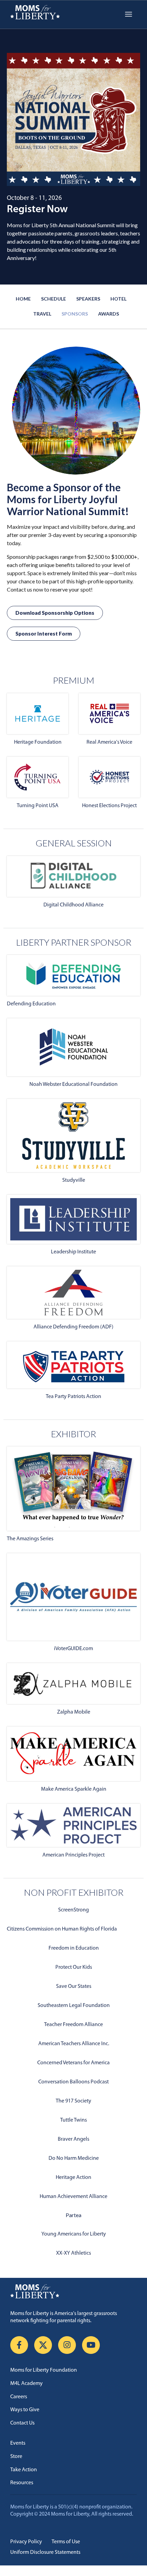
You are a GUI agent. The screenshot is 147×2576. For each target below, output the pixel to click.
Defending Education (31, 1004)
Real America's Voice (109, 742)
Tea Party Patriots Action (73, 1397)
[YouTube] (91, 2345)
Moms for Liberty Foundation (44, 2370)
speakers (88, 299)
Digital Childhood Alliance (73, 905)
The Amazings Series (30, 1539)
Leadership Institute (73, 1252)
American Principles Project (73, 1855)
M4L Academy (26, 2384)
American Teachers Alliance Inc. (74, 2044)
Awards (109, 314)
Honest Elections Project (109, 806)
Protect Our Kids (74, 1967)
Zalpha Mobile (74, 1712)
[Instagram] (67, 2345)
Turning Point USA (38, 806)
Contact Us (22, 2423)
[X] (43, 2345)
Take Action (24, 2470)
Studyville (74, 1180)
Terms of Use (66, 2542)
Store (16, 2457)
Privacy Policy (26, 2542)
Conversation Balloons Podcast (73, 2082)
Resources (22, 2483)
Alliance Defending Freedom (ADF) (73, 1327)
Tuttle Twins (73, 2120)
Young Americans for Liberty (74, 2234)
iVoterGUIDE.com (73, 1649)
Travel (42, 314)
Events (18, 2443)
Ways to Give (25, 2410)
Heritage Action (73, 2178)
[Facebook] (19, 2345)
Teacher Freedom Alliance (73, 2025)
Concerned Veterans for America (73, 2063)
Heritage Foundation (38, 742)
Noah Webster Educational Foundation (73, 1085)
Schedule (54, 299)
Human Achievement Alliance (73, 2197)
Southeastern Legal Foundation (74, 2006)
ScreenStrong (73, 1910)
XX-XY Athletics (73, 2253)
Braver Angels (73, 2139)
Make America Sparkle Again (74, 1789)
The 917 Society (73, 2101)
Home (23, 299)
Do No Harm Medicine (74, 2158)
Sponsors (75, 314)
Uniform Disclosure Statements (45, 2552)
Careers (19, 2397)
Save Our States (74, 1986)
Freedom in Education (74, 1948)
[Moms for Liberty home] (73, 2291)
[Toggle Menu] (129, 14)
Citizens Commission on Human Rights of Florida (62, 1929)
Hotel (118, 299)
